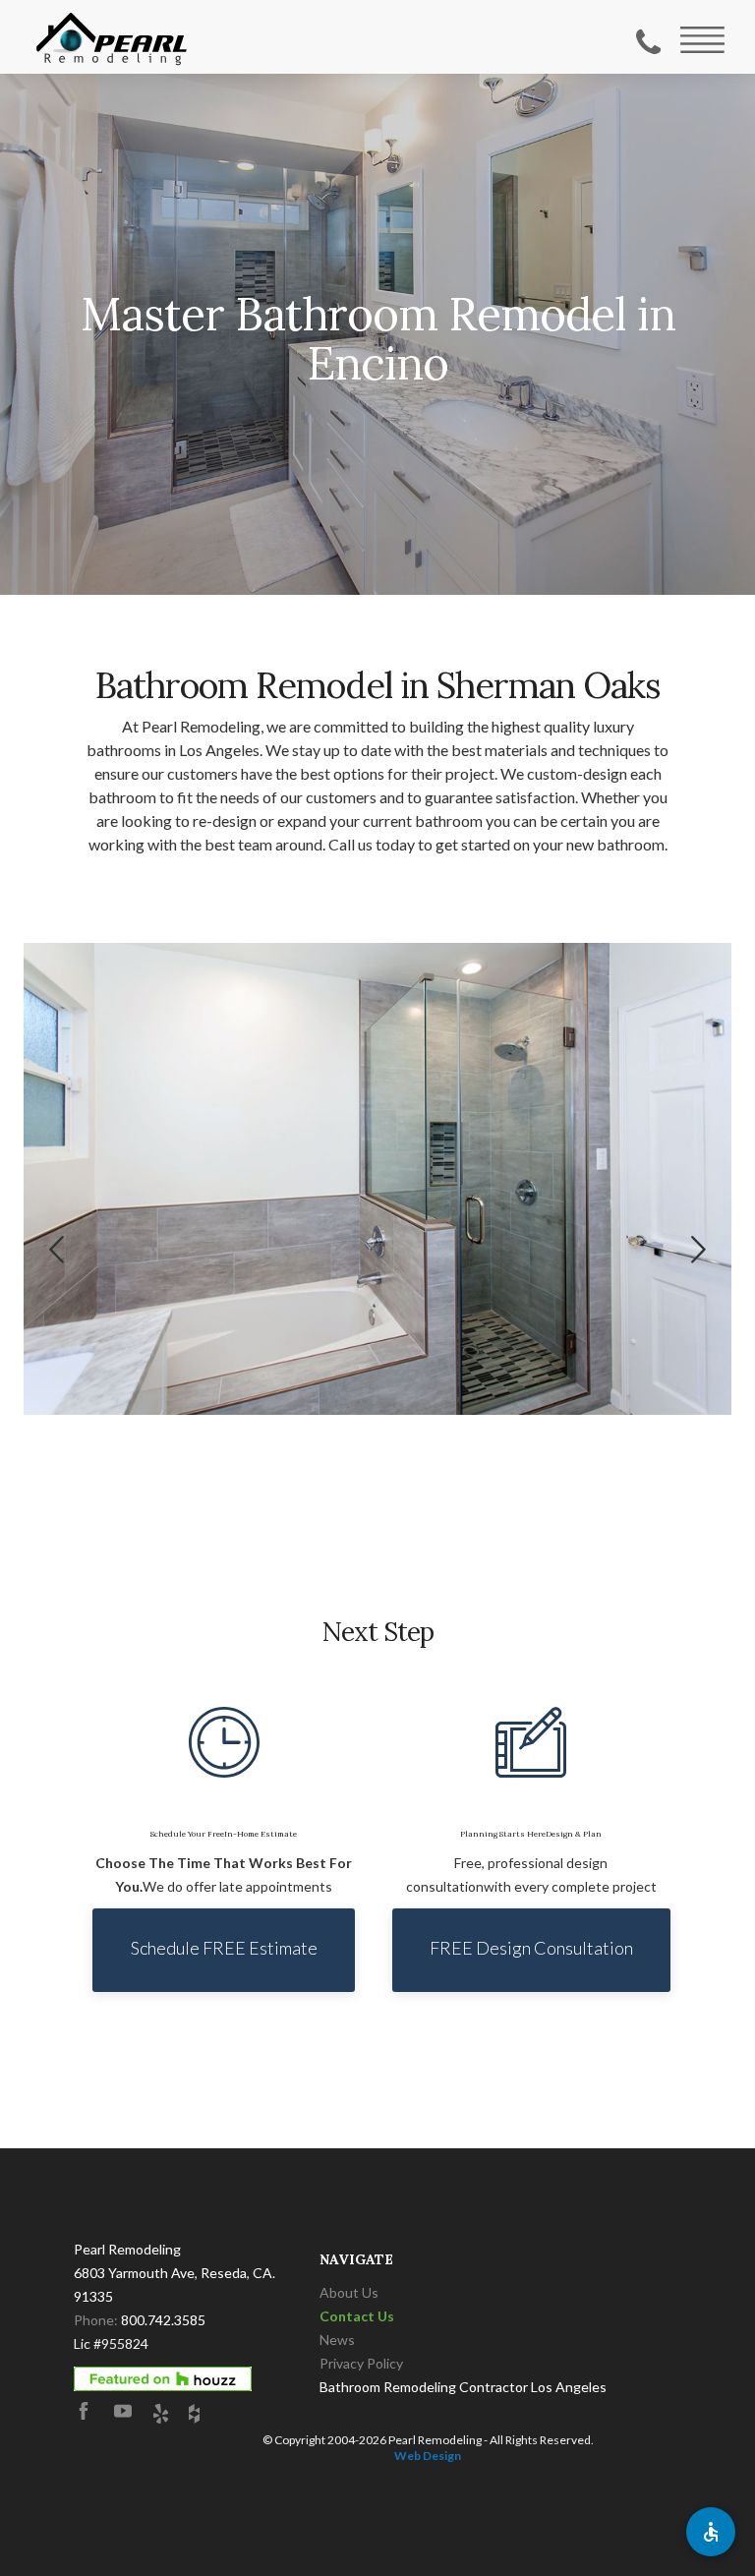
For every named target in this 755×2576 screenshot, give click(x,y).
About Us (349, 2292)
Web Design (428, 2456)
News (337, 2340)
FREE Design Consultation (531, 1948)
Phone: (140, 2320)
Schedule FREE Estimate (224, 1948)
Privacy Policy (361, 2363)
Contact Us (357, 2316)
